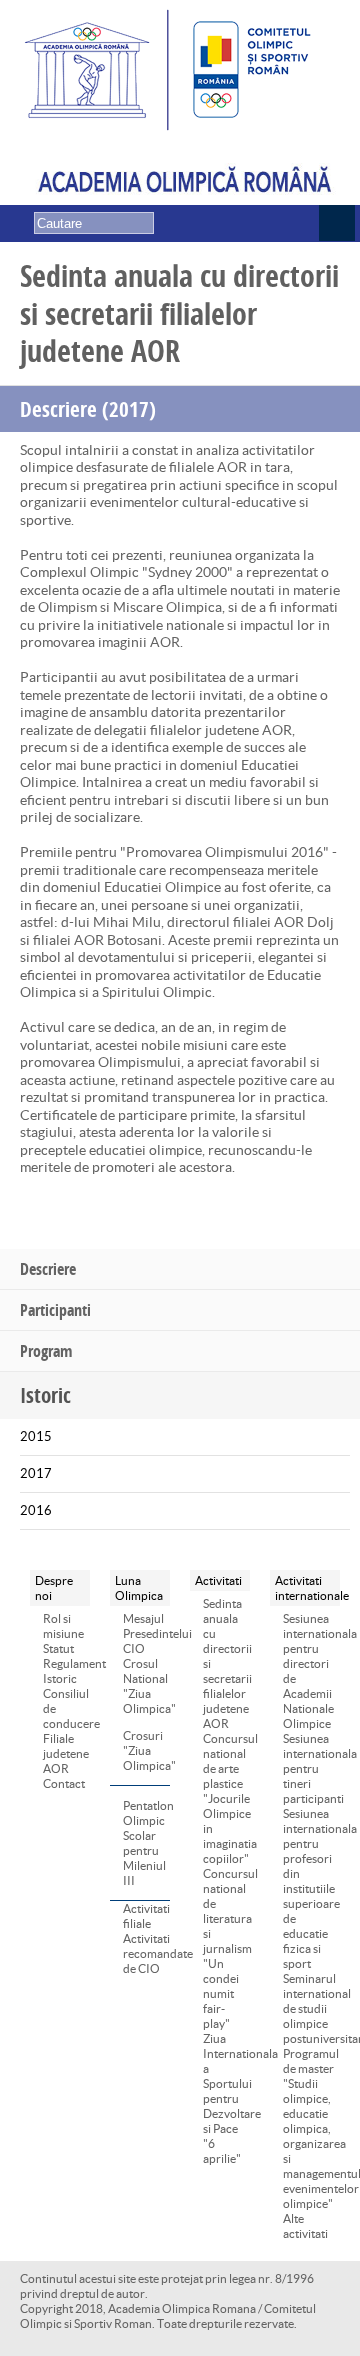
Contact (64, 1783)
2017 (36, 1473)
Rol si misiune (63, 1626)
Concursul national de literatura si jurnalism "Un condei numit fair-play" (226, 1948)
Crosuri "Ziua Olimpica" (130, 1750)
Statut (58, 1648)
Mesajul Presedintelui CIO (146, 1633)
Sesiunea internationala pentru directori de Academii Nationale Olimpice (311, 1671)
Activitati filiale (146, 1916)
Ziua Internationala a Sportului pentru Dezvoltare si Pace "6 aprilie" (226, 2098)
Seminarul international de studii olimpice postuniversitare (311, 2008)
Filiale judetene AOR (66, 1753)
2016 (36, 1510)
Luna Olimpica (139, 1588)
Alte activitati (305, 2226)
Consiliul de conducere (66, 1708)
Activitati (218, 1580)
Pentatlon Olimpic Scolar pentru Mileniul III (130, 1843)
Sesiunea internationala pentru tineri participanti (311, 1768)
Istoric (60, 1678)
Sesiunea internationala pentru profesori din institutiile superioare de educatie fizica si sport (311, 1888)
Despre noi (54, 1588)
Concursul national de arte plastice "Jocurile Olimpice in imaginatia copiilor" (226, 1798)
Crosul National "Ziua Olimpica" (146, 1686)
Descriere (48, 1269)
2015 (36, 1436)
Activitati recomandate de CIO (146, 1953)
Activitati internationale (305, 1588)
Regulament (66, 1663)
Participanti (55, 1310)
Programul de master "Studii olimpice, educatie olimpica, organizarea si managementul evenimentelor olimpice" (311, 2128)
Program (46, 1351)
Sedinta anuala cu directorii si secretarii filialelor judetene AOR (226, 1663)
